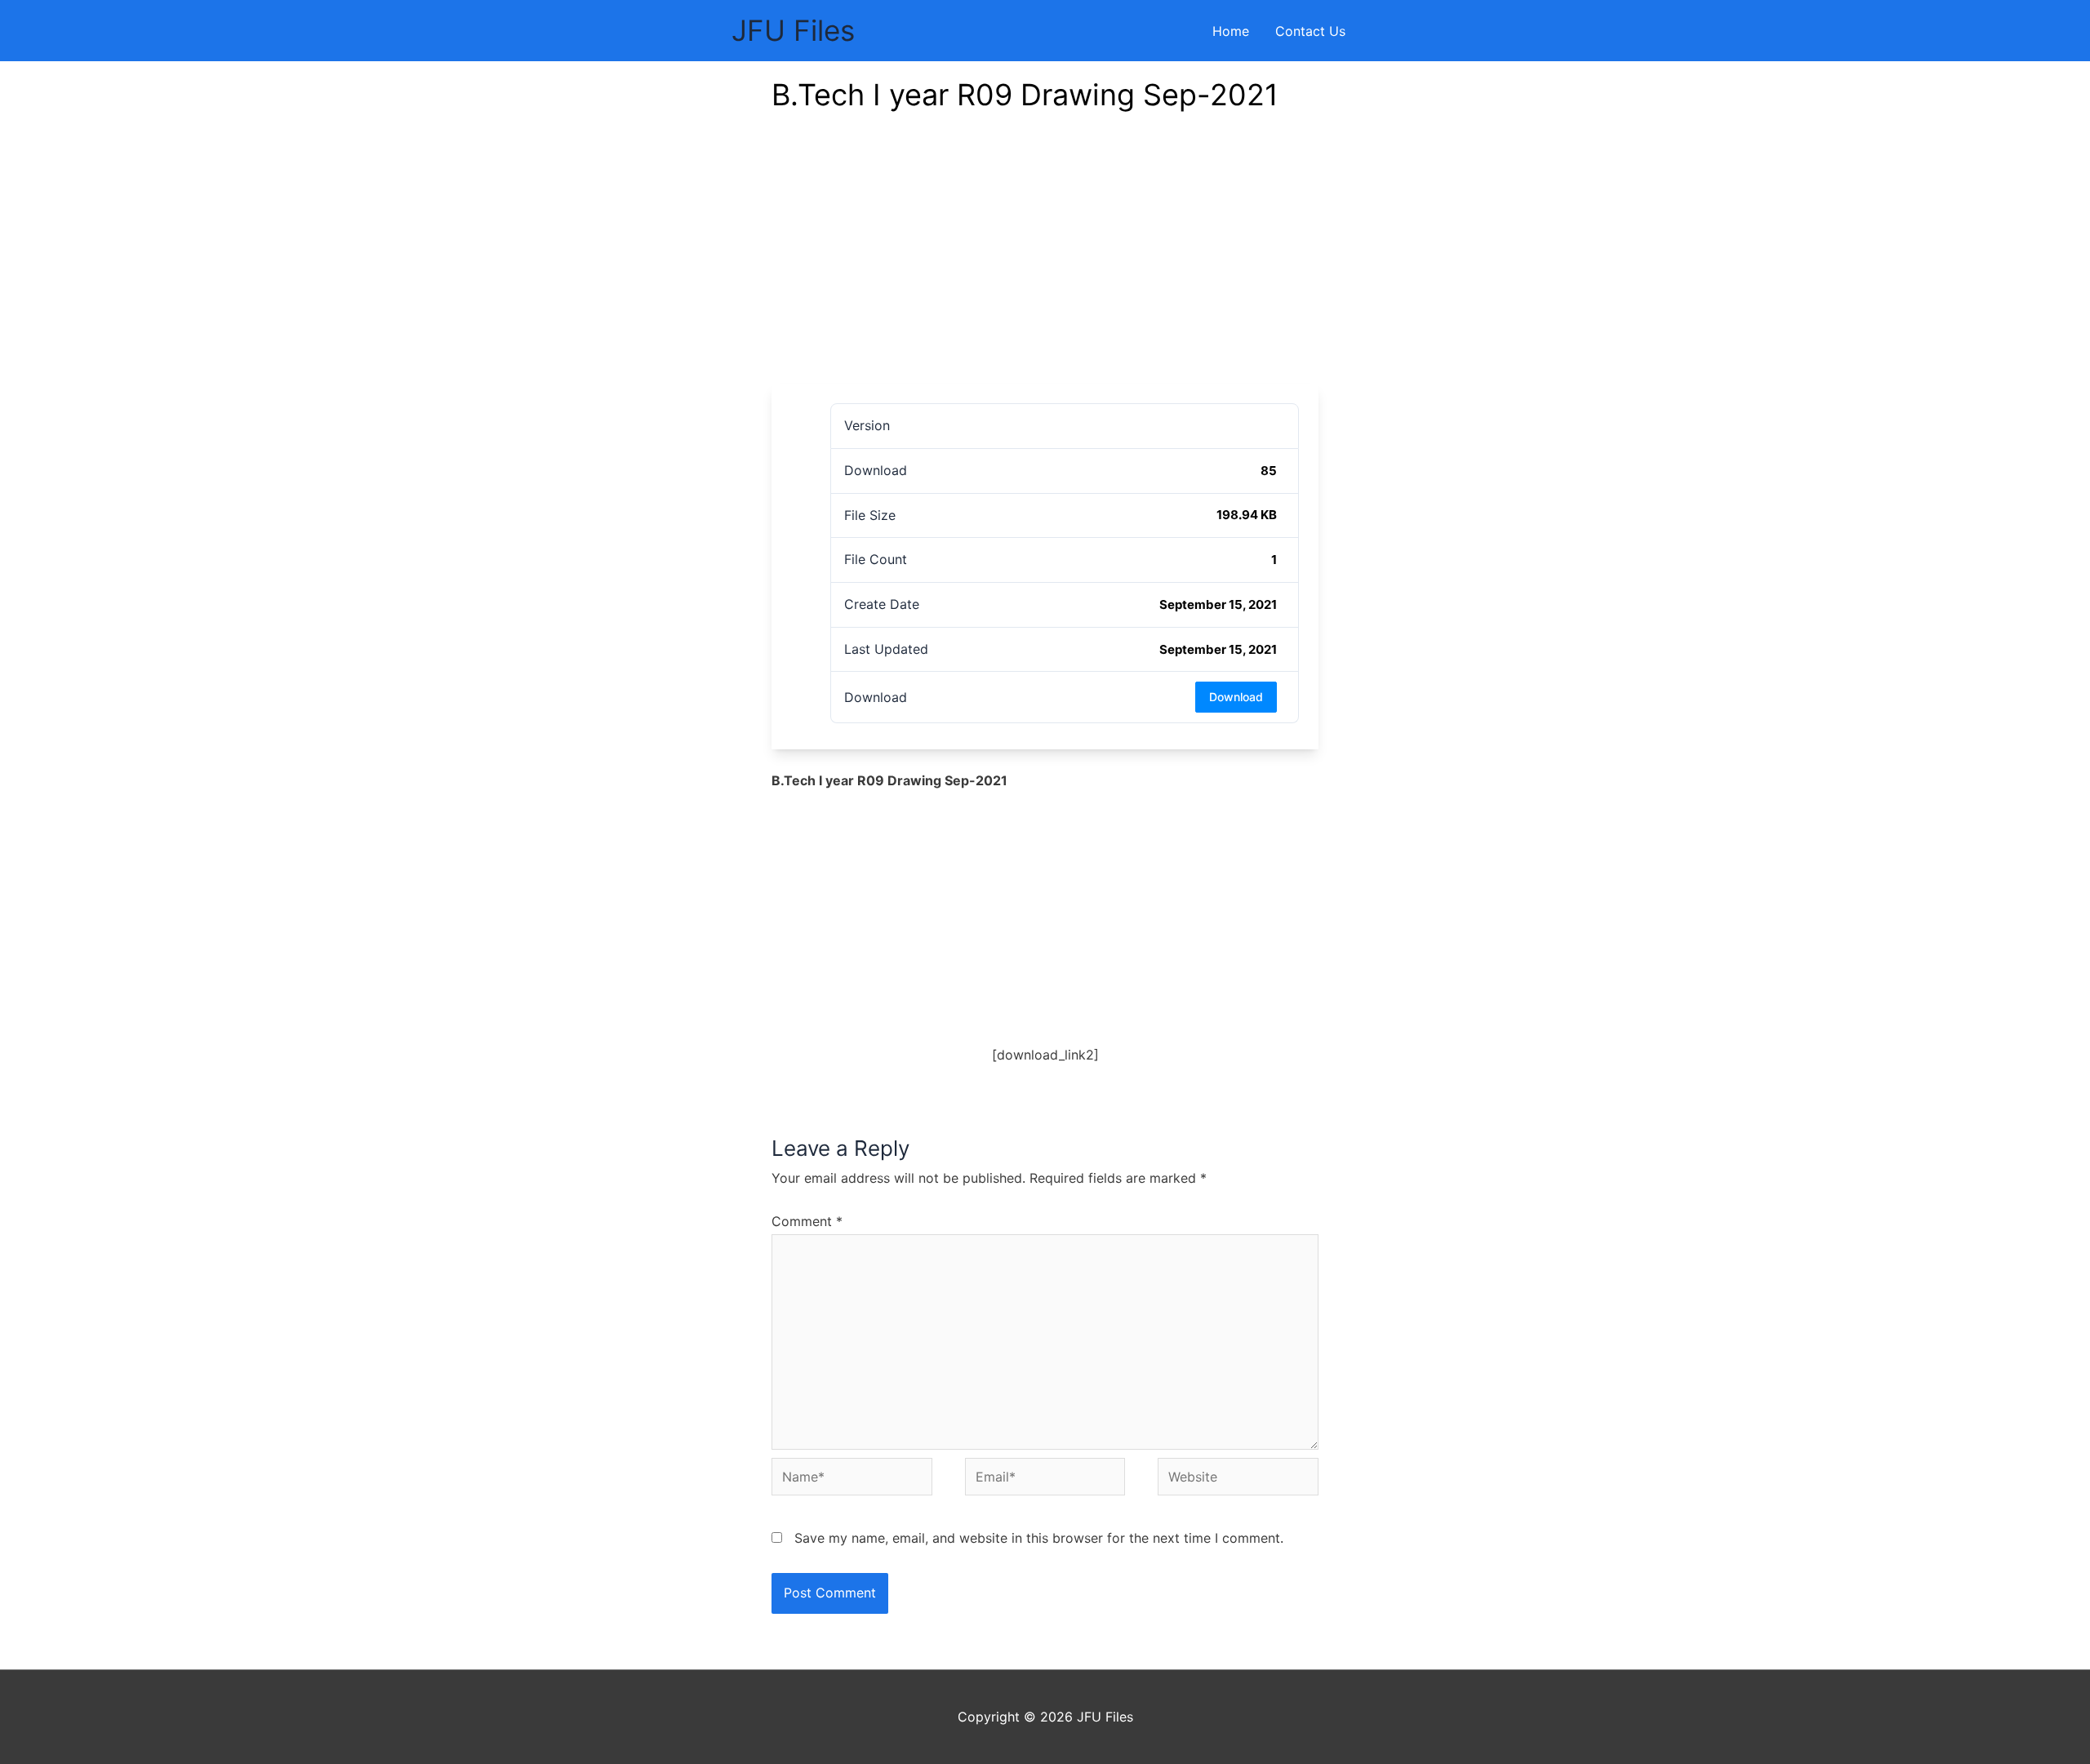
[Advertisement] (1045, 261)
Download (1236, 697)
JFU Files (793, 30)
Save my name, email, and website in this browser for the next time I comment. (1039, 1538)
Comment (807, 1221)
